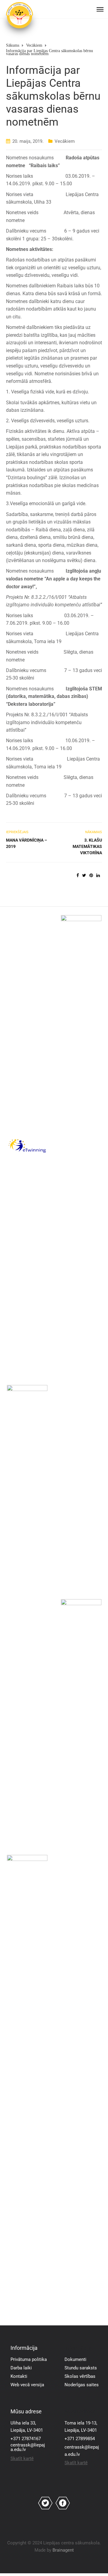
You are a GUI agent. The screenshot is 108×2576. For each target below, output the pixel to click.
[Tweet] (84, 875)
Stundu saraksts (81, 2368)
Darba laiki (21, 2368)
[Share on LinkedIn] (98, 875)
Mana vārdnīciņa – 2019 (27, 843)
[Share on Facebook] (78, 875)
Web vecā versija (27, 2385)
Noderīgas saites (82, 2385)
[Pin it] (91, 875)
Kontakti (19, 2376)
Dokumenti (75, 2359)
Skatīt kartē (22, 2459)
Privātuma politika (29, 2359)
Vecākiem (65, 141)
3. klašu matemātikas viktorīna (87, 846)
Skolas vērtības (80, 2376)
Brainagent (63, 2550)
